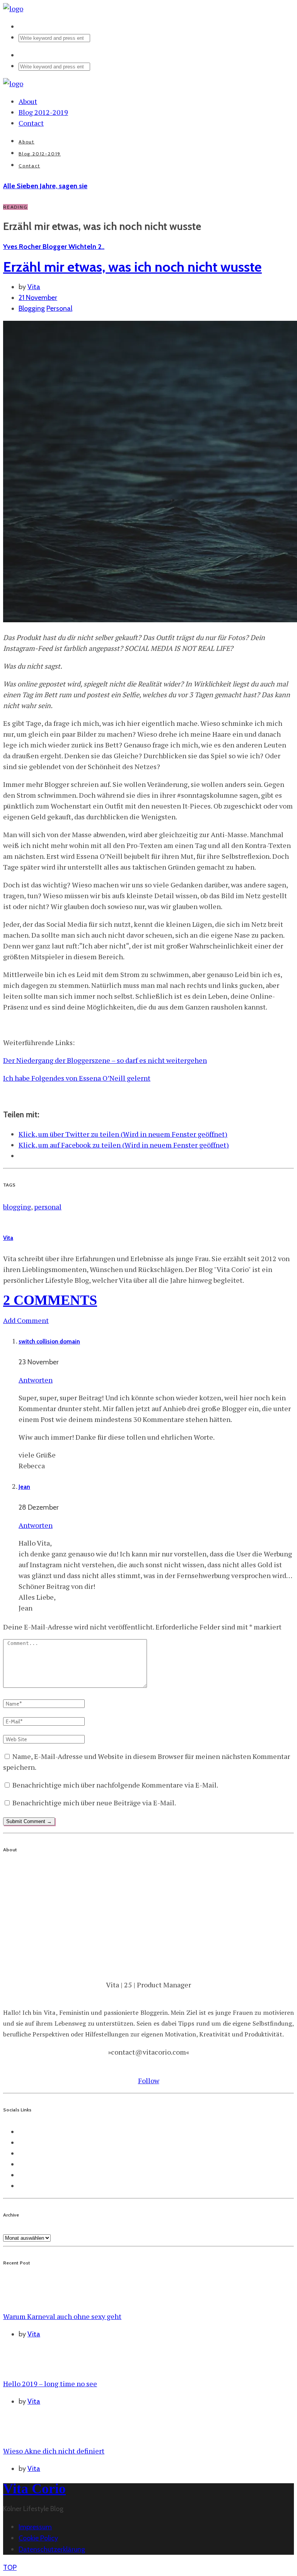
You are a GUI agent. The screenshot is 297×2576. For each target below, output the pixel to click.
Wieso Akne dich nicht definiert (54, 2451)
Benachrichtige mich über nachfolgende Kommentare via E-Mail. (115, 1785)
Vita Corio (34, 2489)
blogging (17, 1207)
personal (48, 1207)
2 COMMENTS (50, 1300)
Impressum (35, 2527)
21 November (38, 298)
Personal (59, 308)
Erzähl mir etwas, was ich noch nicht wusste (132, 267)
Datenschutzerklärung (52, 2549)
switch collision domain (49, 1342)
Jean (24, 1487)
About (28, 101)
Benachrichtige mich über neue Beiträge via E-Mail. (94, 1803)
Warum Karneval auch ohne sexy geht (62, 2316)
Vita (34, 287)
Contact (31, 123)
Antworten (36, 1380)
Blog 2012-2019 (43, 112)
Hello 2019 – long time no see (50, 2384)
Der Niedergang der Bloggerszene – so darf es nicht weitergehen (105, 1060)
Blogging (32, 308)
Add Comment (26, 1320)
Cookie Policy (38, 2538)
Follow (149, 2081)
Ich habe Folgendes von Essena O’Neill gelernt (77, 1078)
